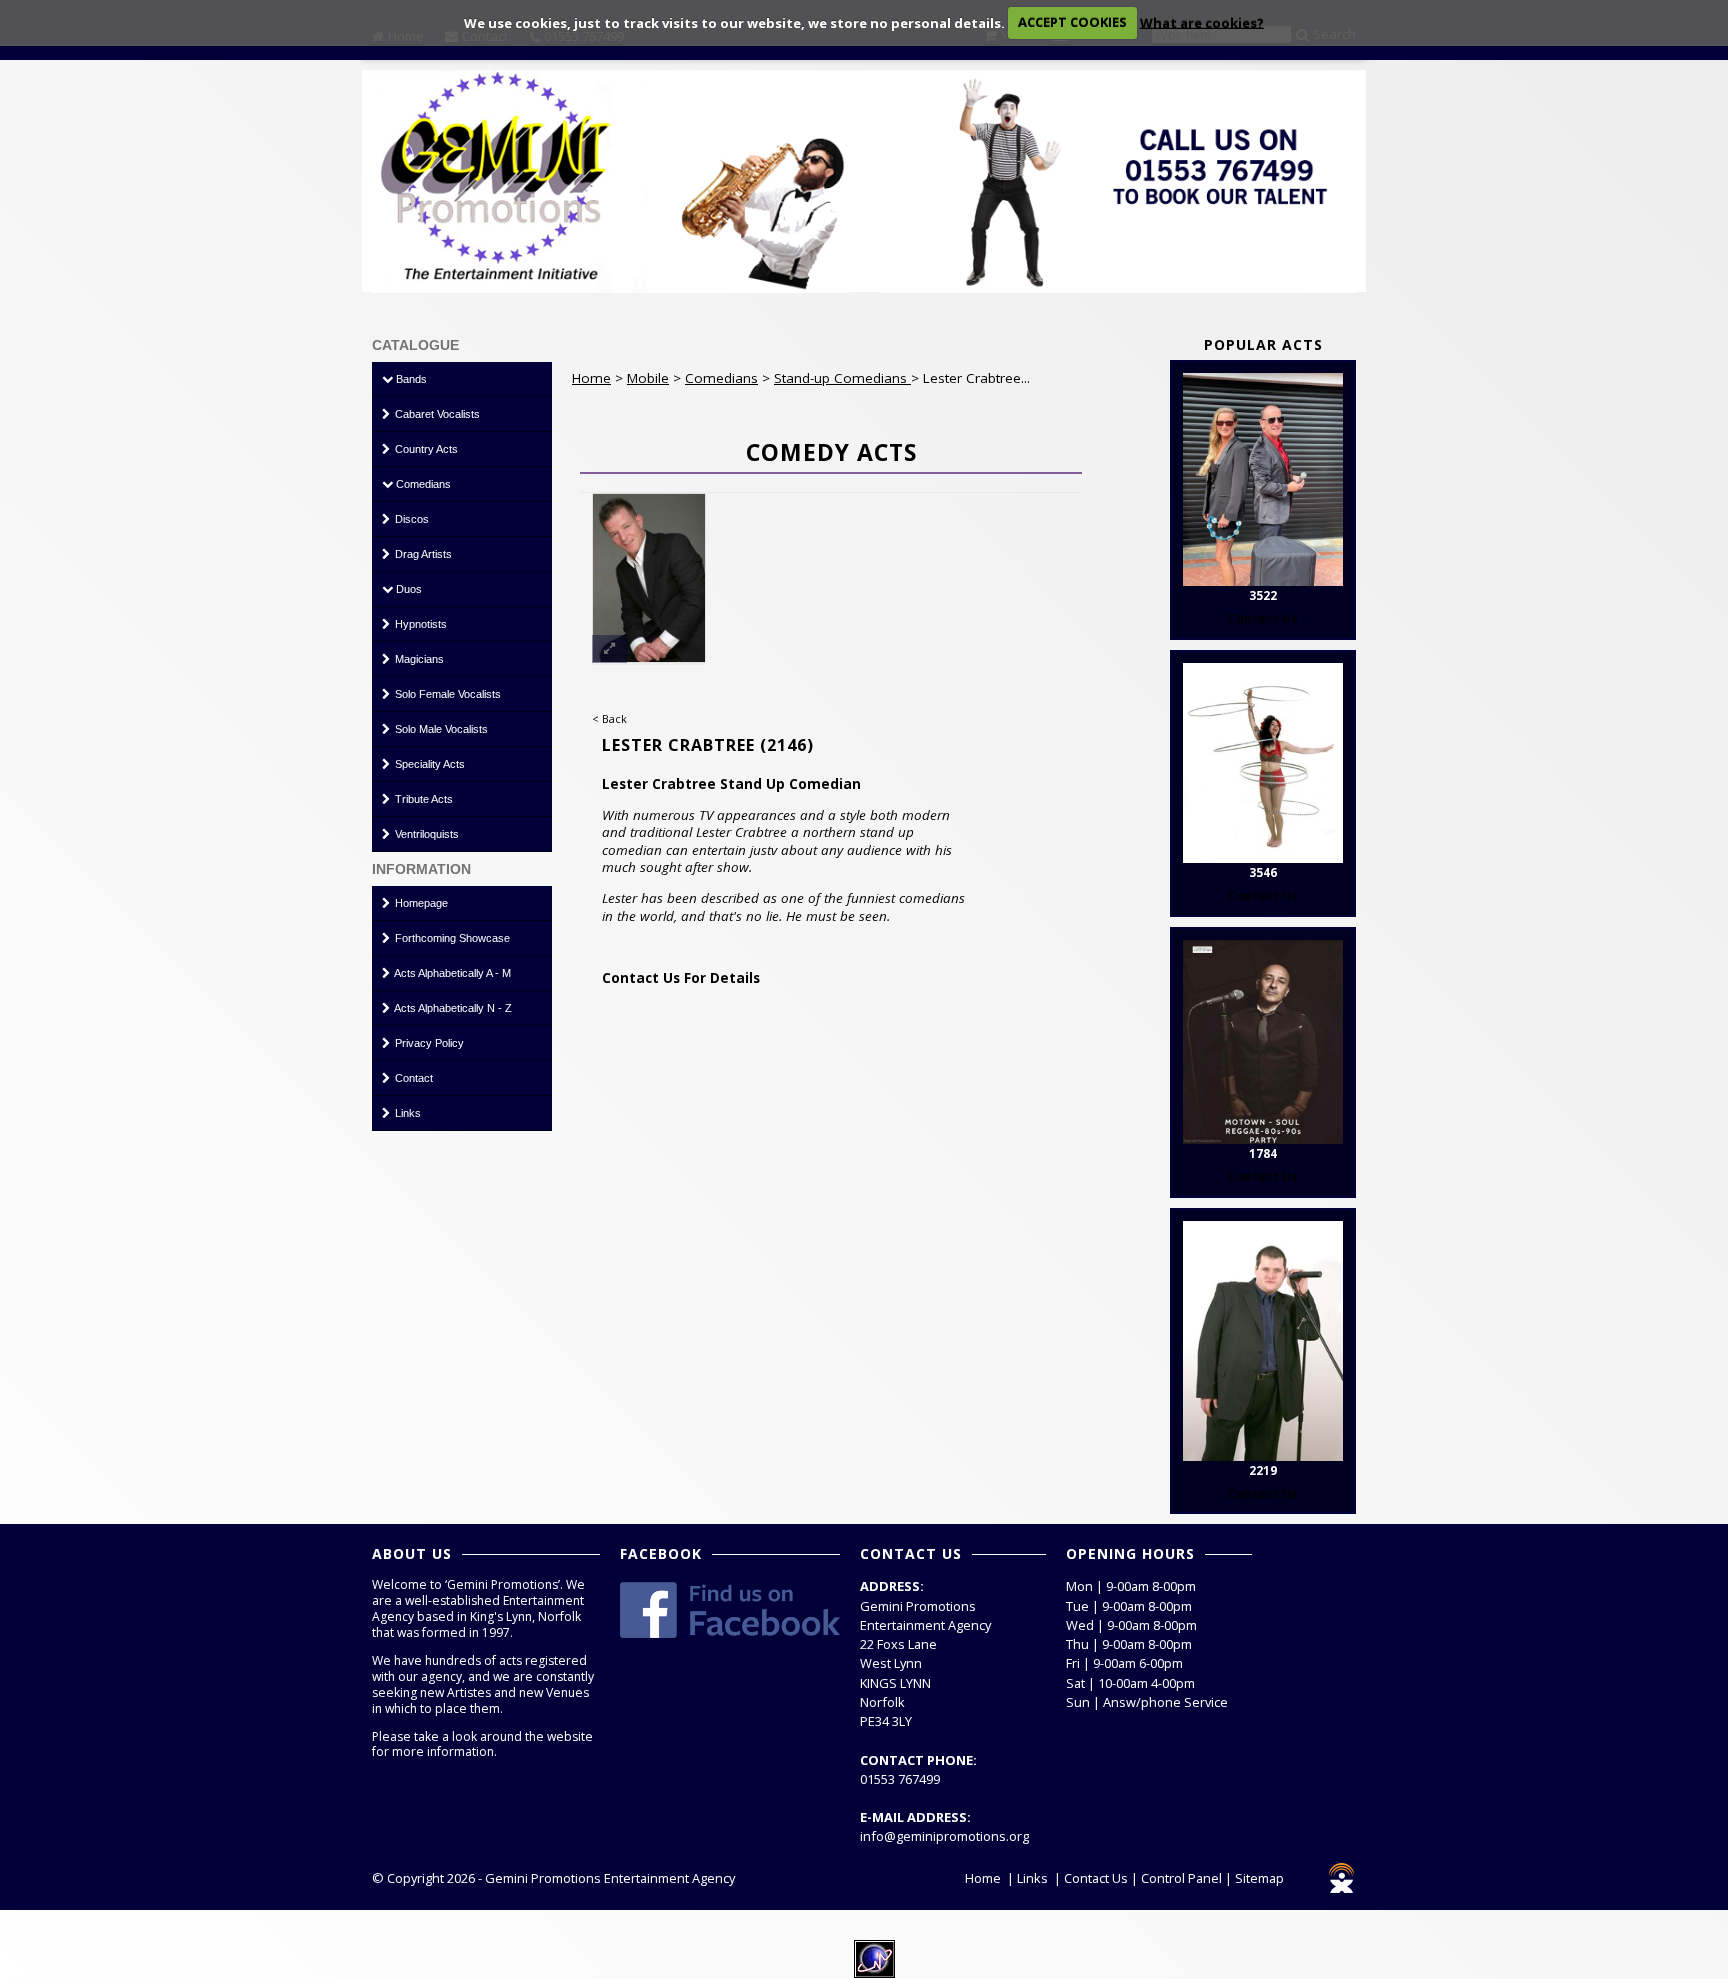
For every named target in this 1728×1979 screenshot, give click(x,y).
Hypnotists (419, 624)
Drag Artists (422, 554)
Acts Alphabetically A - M (451, 973)
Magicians (418, 659)
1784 (1263, 1153)
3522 (1263, 595)
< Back (609, 718)
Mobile (648, 378)
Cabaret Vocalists (436, 414)
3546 (1263, 872)
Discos (410, 519)
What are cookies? (1202, 22)
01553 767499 (900, 1779)
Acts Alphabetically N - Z (452, 1008)
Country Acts (425, 449)
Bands (410, 379)
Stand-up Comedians (842, 378)
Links (406, 1113)
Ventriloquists (425, 834)
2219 (1263, 1470)
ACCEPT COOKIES (1072, 22)
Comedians (422, 484)
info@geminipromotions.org (944, 1836)
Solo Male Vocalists (440, 729)
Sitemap (1259, 1878)
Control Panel (1181, 1878)
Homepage (420, 903)
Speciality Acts (428, 764)
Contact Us (1096, 1878)
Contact (412, 1078)
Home (591, 378)
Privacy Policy (428, 1043)
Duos (407, 589)
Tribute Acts (422, 799)
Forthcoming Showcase (451, 938)
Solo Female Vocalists (446, 694)
